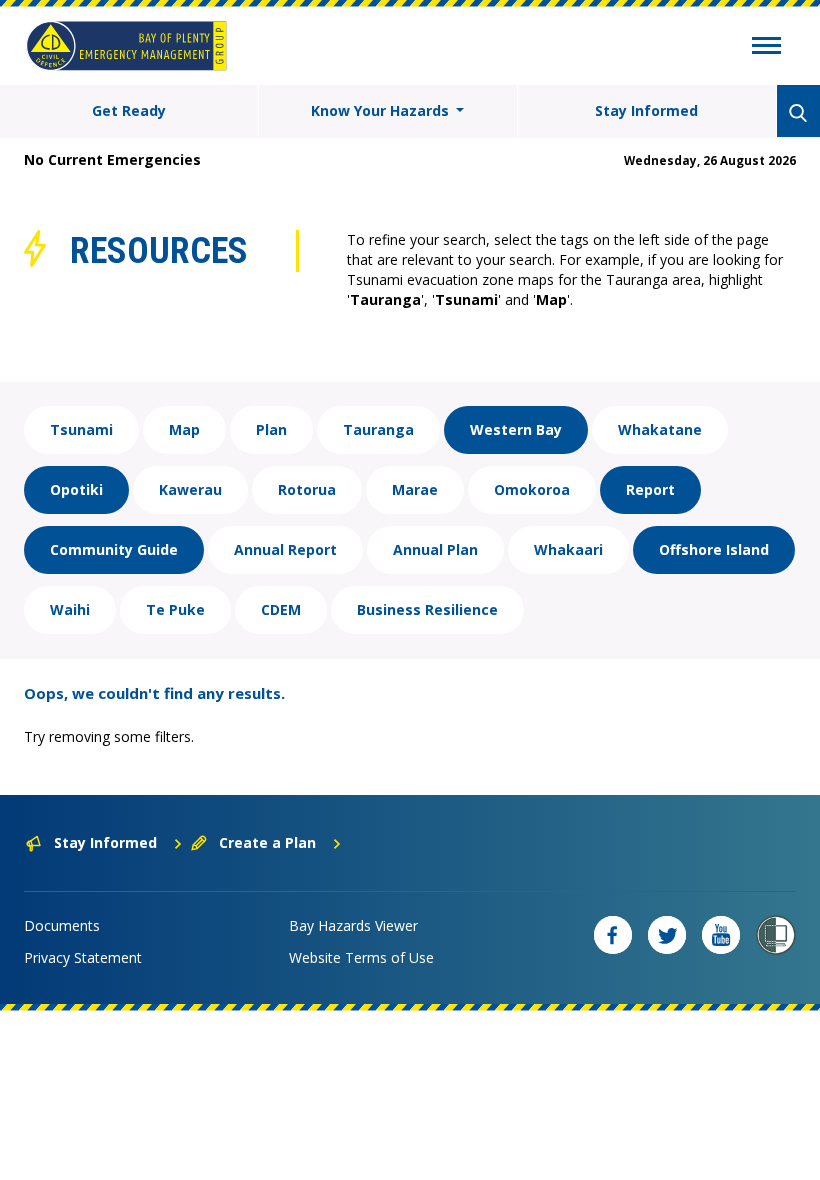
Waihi (70, 609)
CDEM (281, 609)
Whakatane (660, 429)
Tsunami (81, 429)
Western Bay (516, 429)
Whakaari (568, 549)
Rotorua (307, 489)
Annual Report (285, 549)
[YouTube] (721, 935)
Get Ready (129, 110)
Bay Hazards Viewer (353, 925)
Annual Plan (435, 549)
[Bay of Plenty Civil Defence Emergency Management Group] (126, 46)
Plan (271, 429)
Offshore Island (714, 549)
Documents (62, 925)
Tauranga (378, 429)
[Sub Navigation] (766, 48)
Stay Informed (646, 110)
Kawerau (190, 489)
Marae (415, 489)
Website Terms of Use (361, 957)
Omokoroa (532, 489)
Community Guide (114, 549)
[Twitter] (667, 935)
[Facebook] (613, 935)
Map (184, 429)
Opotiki (76, 489)
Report (650, 489)
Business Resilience (427, 609)
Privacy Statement (83, 957)
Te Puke (175, 609)
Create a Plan (267, 842)
